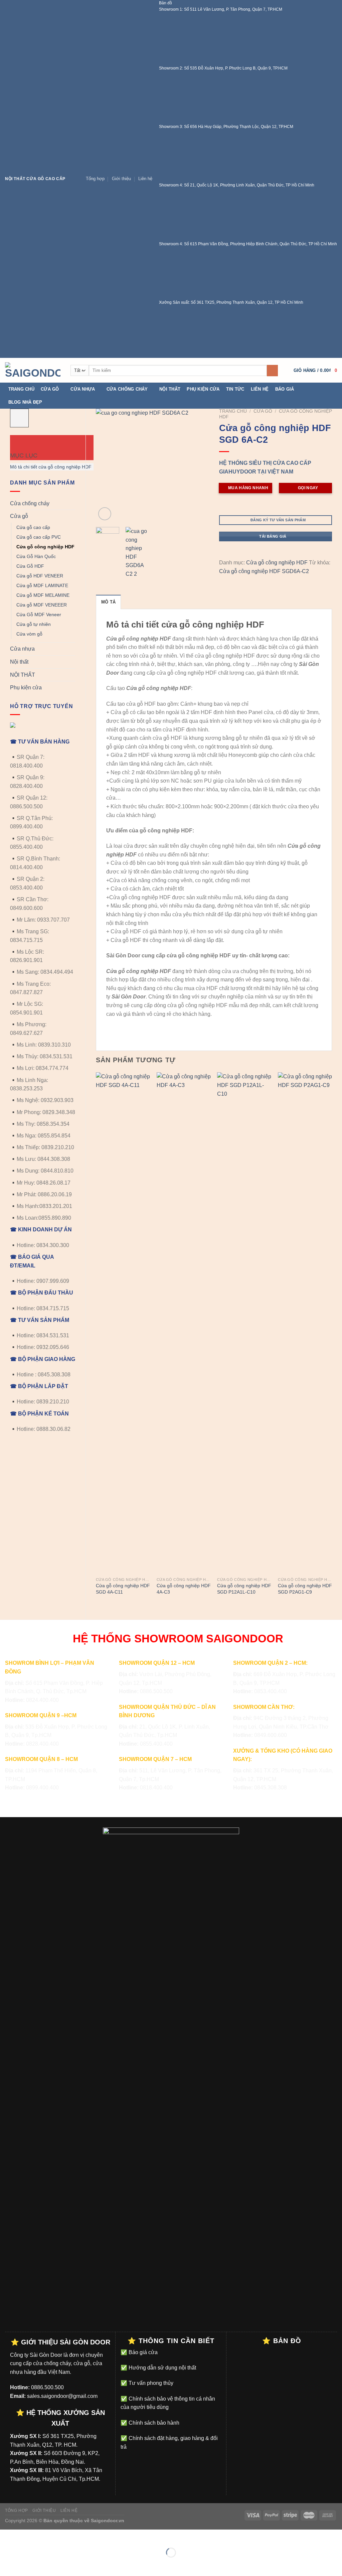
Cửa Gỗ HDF (30, 566)
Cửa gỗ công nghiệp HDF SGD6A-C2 (264, 571)
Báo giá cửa (142, 2352)
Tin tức (235, 389)
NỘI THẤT (23, 675)
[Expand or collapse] (16, 441)
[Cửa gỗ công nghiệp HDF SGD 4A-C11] (123, 1323)
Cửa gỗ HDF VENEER (40, 576)
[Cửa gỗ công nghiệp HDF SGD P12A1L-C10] (244, 1323)
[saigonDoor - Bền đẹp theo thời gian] (33, 370)
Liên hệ (145, 179)
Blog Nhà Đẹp (25, 402)
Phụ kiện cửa (203, 389)
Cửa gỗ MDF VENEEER (42, 605)
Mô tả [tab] (108, 602)
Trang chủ (21, 389)
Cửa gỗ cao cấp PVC (39, 537)
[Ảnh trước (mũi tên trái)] (7, 2564)
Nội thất (170, 389)
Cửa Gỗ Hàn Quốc (36, 556)
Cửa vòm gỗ (29, 634)
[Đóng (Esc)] (7, 2536)
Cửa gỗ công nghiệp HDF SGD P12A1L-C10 (244, 1589)
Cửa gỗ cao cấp (33, 527)
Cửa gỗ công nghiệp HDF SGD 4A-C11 (123, 1589)
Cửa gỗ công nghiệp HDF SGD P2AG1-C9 (305, 1589)
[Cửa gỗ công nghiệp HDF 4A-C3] (184, 1323)
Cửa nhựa (83, 389)
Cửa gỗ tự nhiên (34, 624)
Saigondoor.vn (108, 2521)
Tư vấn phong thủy (150, 2383)
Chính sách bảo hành (153, 2423)
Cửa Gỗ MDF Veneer (39, 615)
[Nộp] (272, 371)
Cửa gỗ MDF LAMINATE (42, 585)
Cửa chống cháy (127, 389)
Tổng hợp (95, 179)
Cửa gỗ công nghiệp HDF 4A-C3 (184, 1589)
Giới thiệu (121, 179)
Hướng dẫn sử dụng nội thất (162, 2368)
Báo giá (285, 389)
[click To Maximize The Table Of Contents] (19, 418)
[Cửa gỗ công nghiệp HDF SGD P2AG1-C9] (305, 1323)
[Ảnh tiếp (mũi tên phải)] (26, 2564)
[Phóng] (105, 514)
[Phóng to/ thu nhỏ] (26, 2536)
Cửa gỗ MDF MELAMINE (43, 595)
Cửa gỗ (50, 389)
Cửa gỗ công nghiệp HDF (45, 547)
